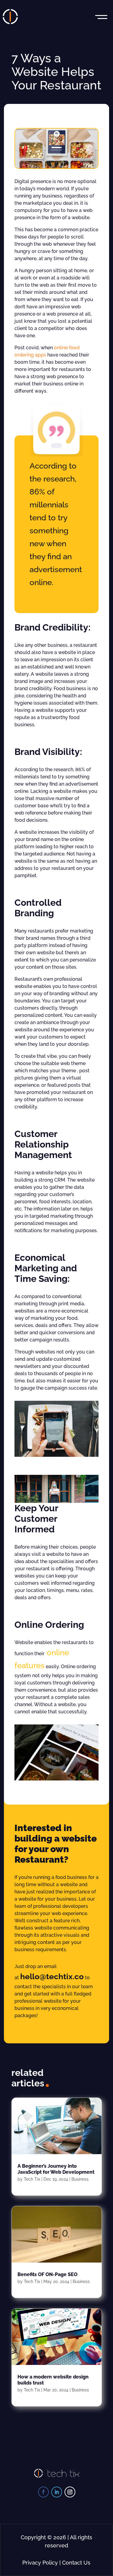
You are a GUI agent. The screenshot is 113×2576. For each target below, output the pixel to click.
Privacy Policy (40, 2563)
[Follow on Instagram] (70, 2492)
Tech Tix (32, 2179)
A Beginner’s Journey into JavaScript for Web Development (56, 2169)
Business (80, 2179)
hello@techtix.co (52, 1976)
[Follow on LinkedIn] (57, 2492)
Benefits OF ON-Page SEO (47, 2274)
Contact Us (76, 2563)
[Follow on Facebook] (43, 2492)
